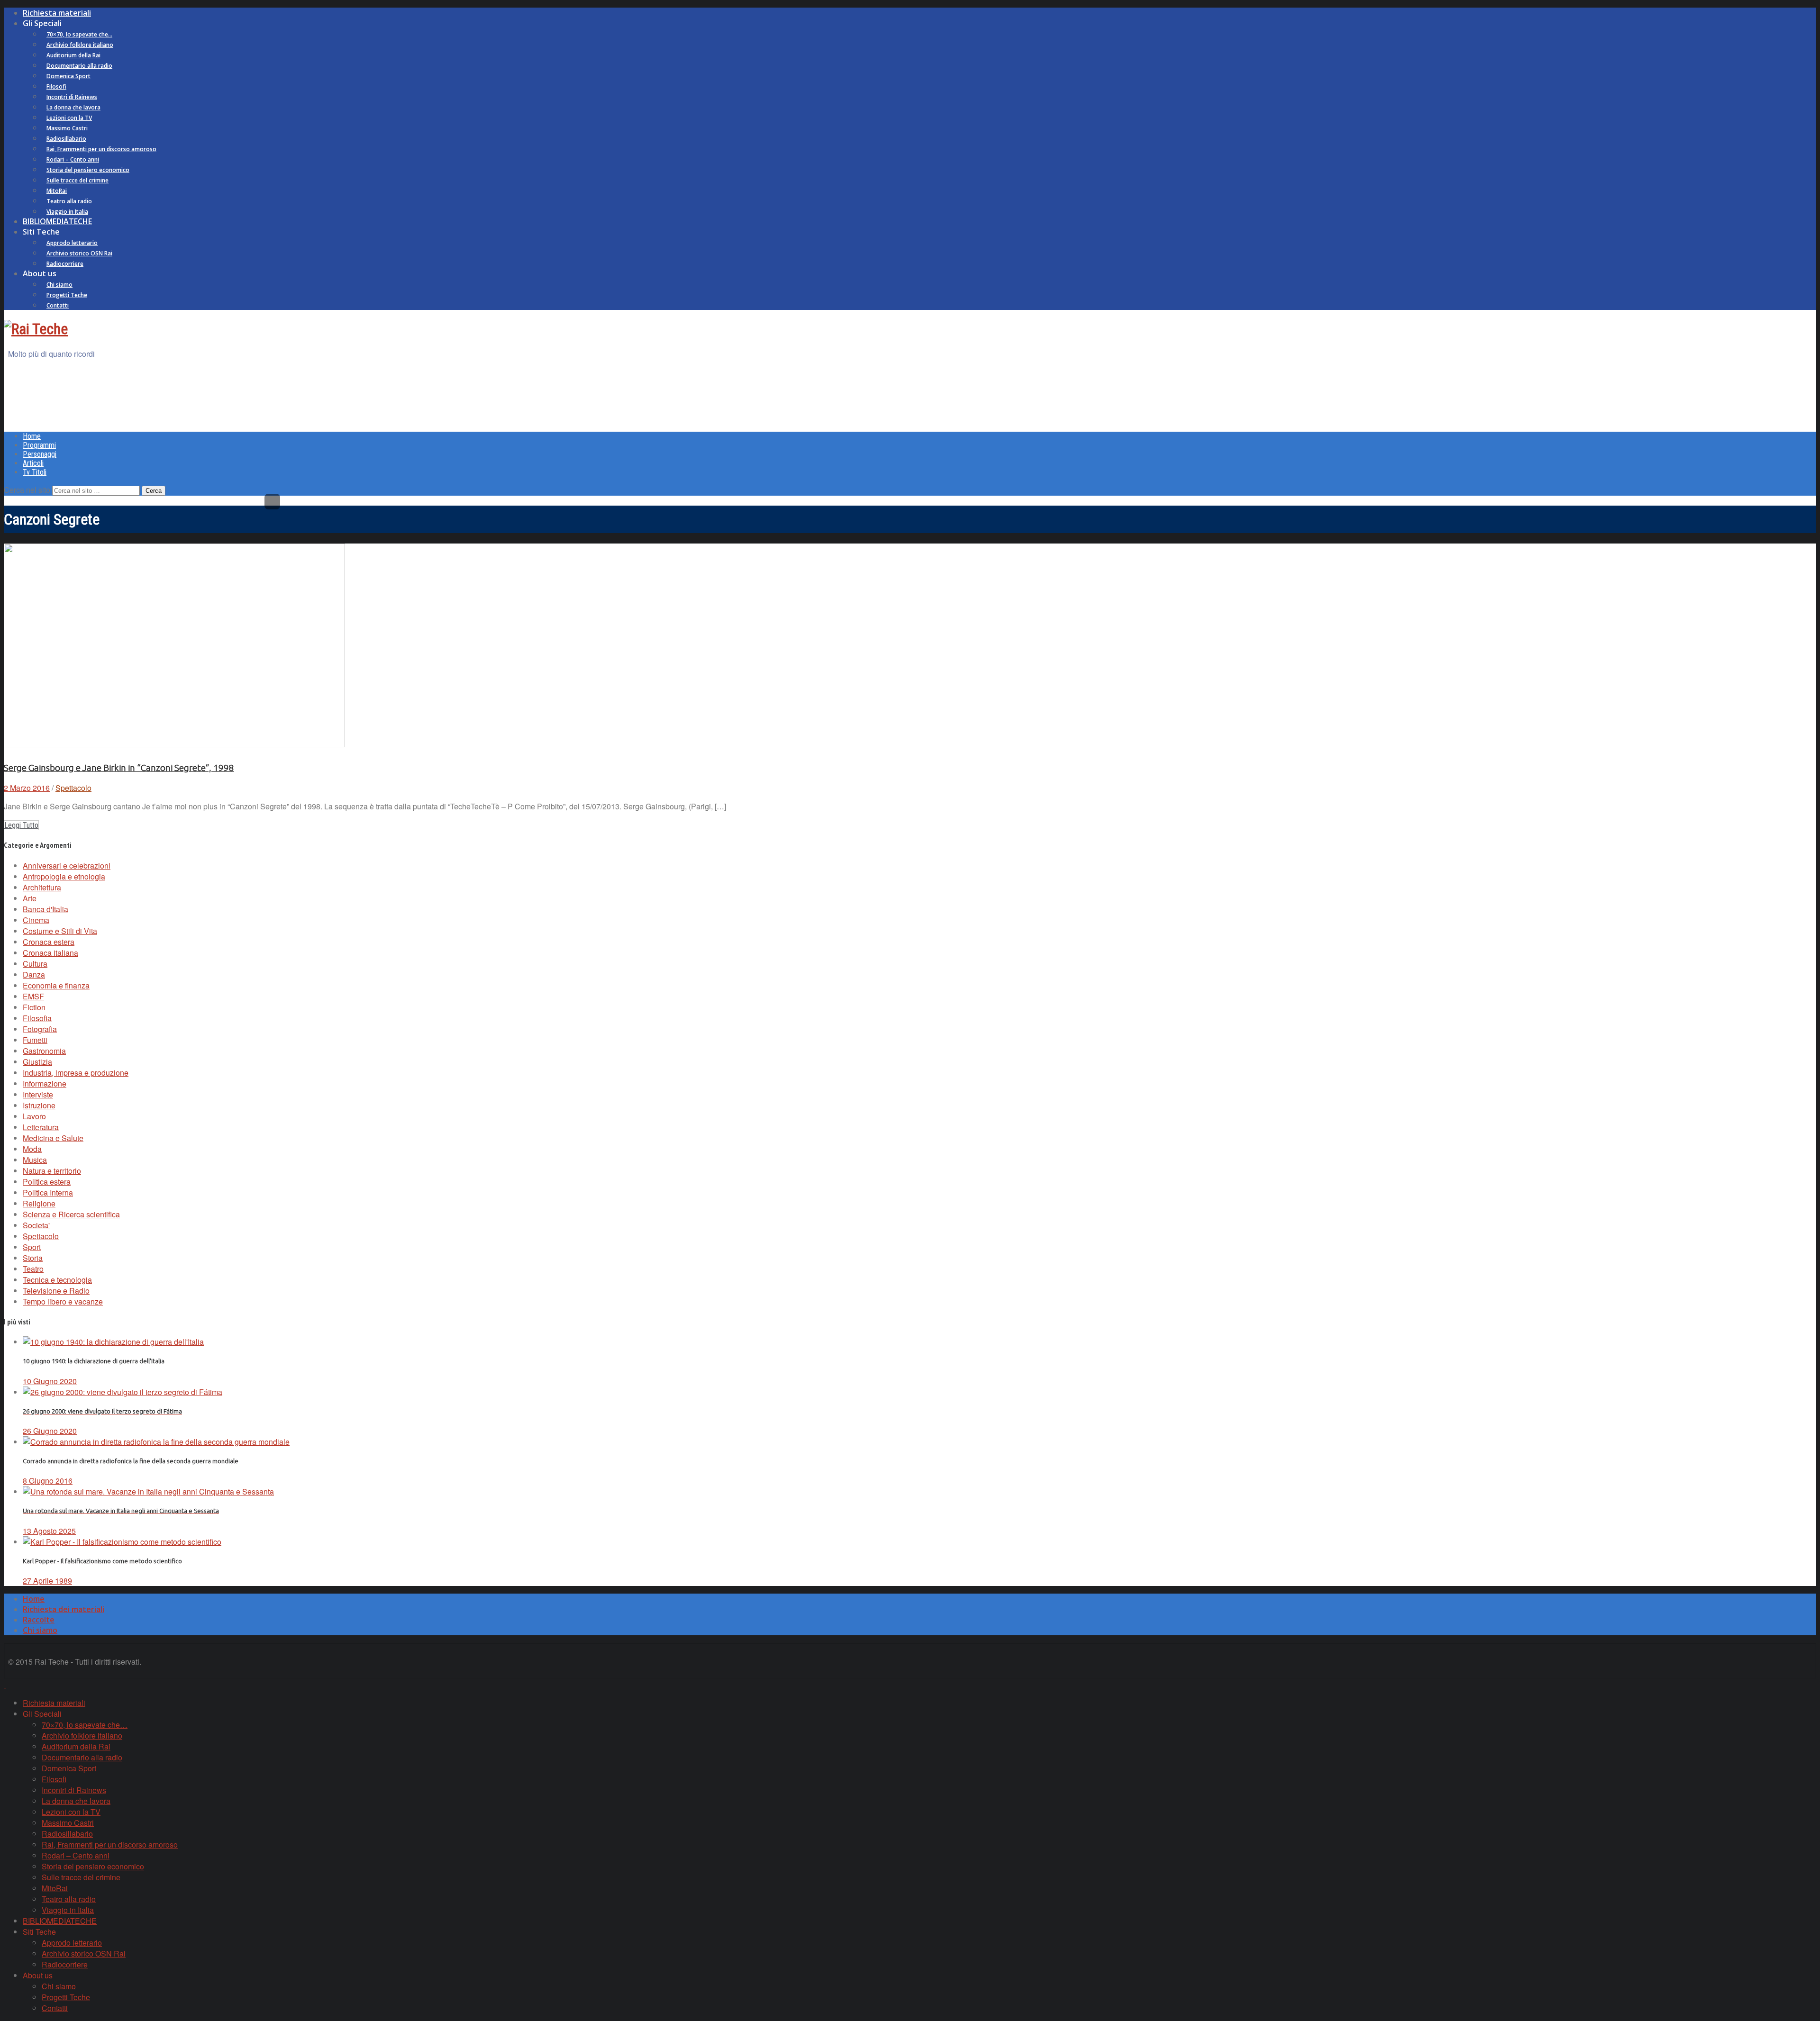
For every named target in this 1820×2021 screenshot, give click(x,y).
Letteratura (41, 1127)
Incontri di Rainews (72, 97)
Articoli (33, 463)
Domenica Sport (68, 76)
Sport (32, 1247)
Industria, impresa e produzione (76, 1073)
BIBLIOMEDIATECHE (57, 221)
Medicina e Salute (53, 1138)
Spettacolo (73, 788)
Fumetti (35, 1040)
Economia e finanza (56, 985)
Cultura (35, 964)
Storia (33, 1258)
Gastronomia (44, 1051)
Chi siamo (59, 285)
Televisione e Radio (56, 1291)
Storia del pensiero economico (88, 170)
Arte (30, 898)
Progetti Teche (67, 295)
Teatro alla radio (69, 201)
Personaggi (40, 454)
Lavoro (34, 1116)
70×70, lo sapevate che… (79, 34)
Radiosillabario (66, 139)
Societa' (36, 1225)
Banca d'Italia (45, 909)
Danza (34, 974)
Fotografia (40, 1029)
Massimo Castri (67, 128)
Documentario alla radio (79, 66)
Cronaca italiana (50, 953)
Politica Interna (48, 1192)
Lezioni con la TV (69, 118)
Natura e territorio (52, 1171)
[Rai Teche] (36, 329)
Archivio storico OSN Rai (79, 253)
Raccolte (39, 1620)
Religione (39, 1203)
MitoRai (57, 191)
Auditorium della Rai (73, 55)
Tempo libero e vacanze (63, 1301)
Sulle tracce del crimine (77, 180)
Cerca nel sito (27, 490)
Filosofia (37, 1018)
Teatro (33, 1269)
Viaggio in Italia (67, 212)
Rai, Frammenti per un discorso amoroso (101, 149)
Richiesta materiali (57, 13)
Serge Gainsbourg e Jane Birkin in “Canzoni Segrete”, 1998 (119, 768)
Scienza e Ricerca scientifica (71, 1214)
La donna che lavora (73, 107)
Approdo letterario (72, 243)
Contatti (58, 305)
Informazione (45, 1083)
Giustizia (37, 1062)
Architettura (42, 887)
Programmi (39, 445)
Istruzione (39, 1105)
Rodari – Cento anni (73, 159)
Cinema (36, 920)
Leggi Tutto (21, 825)
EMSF (33, 996)
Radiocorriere (65, 264)
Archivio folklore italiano (80, 45)
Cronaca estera (49, 942)
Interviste (38, 1094)
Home (32, 436)
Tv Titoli (35, 472)
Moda (32, 1149)
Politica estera (47, 1182)
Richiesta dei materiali (64, 1609)
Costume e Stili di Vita (60, 931)
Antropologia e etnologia (64, 876)
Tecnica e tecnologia (57, 1280)
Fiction (34, 1007)
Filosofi (56, 86)
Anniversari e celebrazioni (67, 865)
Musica (35, 1160)
